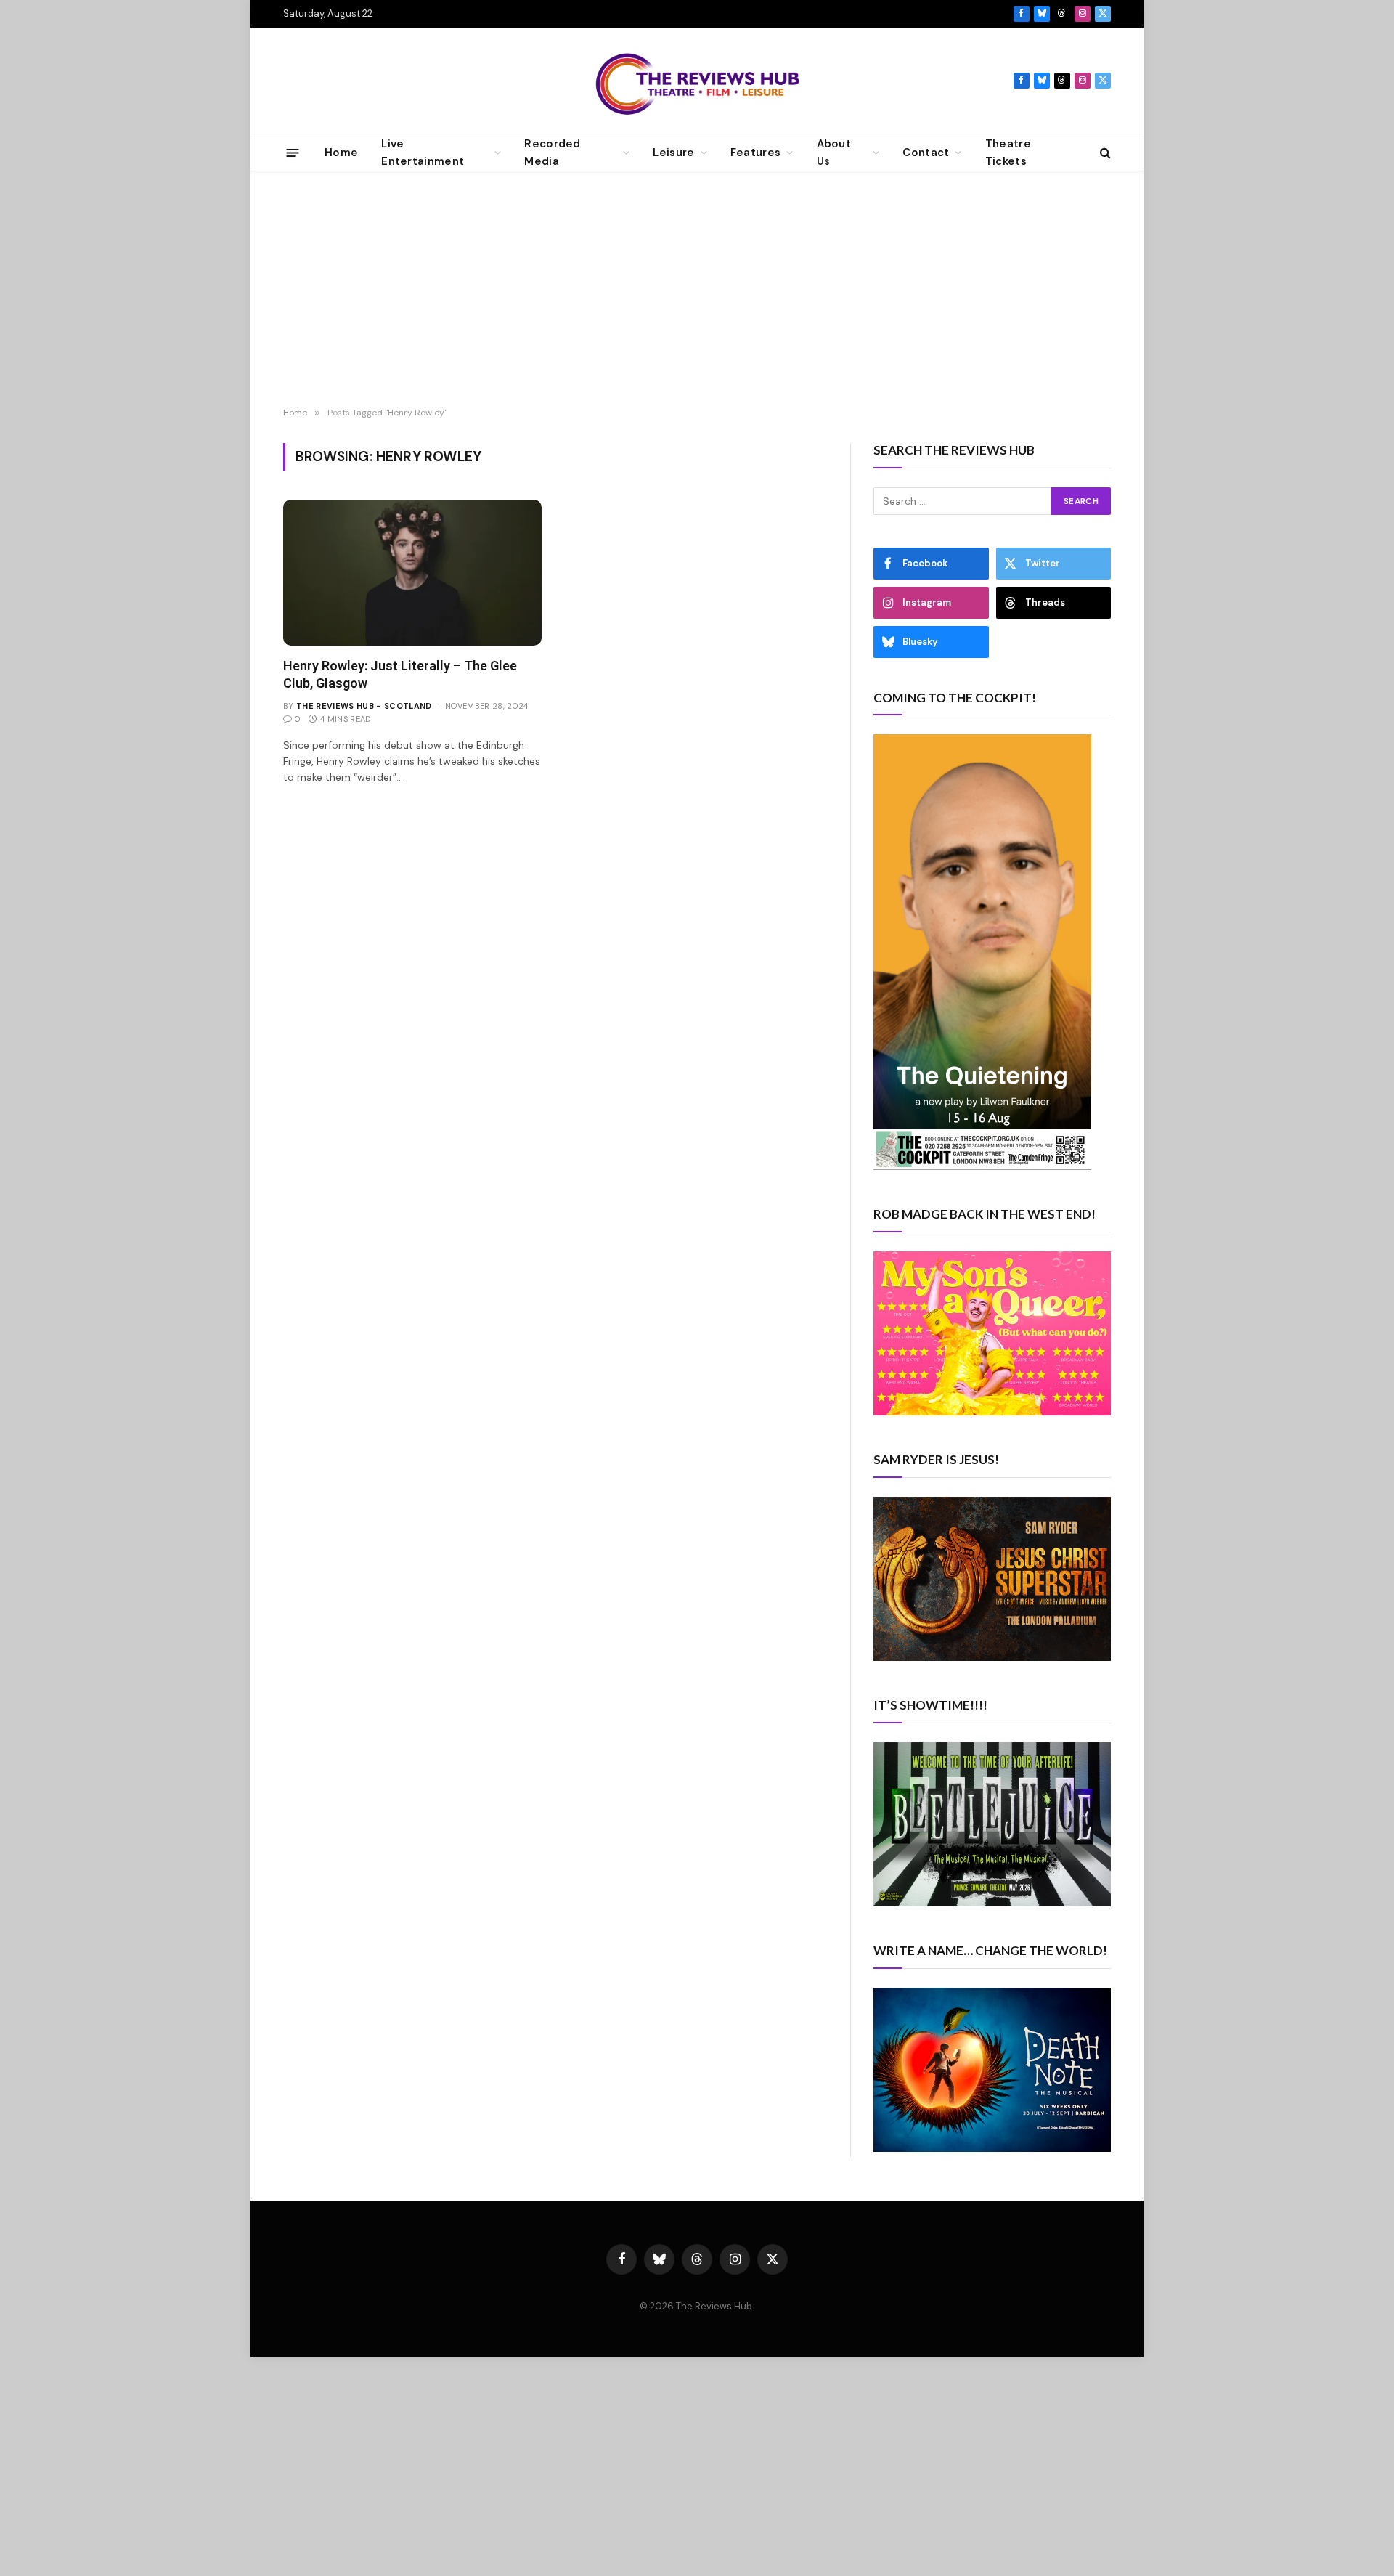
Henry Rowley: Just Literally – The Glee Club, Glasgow (400, 674)
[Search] (1104, 153)
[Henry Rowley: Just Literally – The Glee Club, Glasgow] (412, 572)
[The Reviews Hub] (697, 81)
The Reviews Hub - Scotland (364, 706)
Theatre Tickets (1008, 153)
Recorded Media (552, 153)
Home (341, 153)
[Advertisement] (697, 291)
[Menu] (293, 152)
